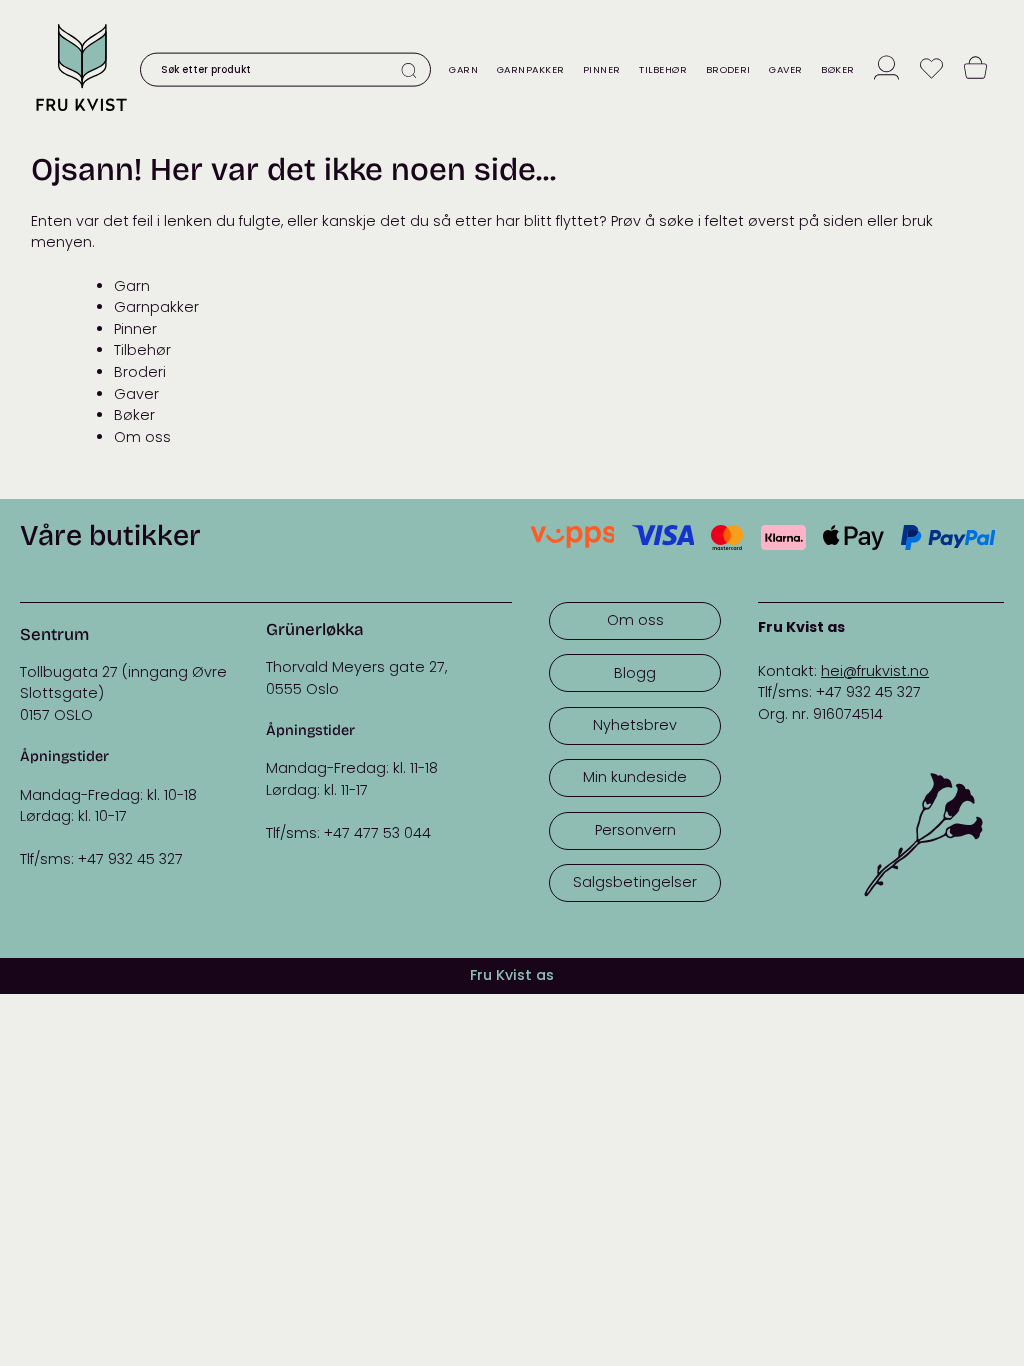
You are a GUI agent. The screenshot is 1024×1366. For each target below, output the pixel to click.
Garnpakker (531, 69)
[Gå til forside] (81, 114)
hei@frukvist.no (875, 671)
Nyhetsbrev (635, 725)
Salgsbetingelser (635, 882)
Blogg (635, 673)
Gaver (785, 69)
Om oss (142, 437)
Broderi (728, 69)
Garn (463, 69)
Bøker (837, 69)
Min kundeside (635, 777)
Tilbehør (663, 69)
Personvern (635, 830)
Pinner (602, 69)
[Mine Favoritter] (931, 69)
